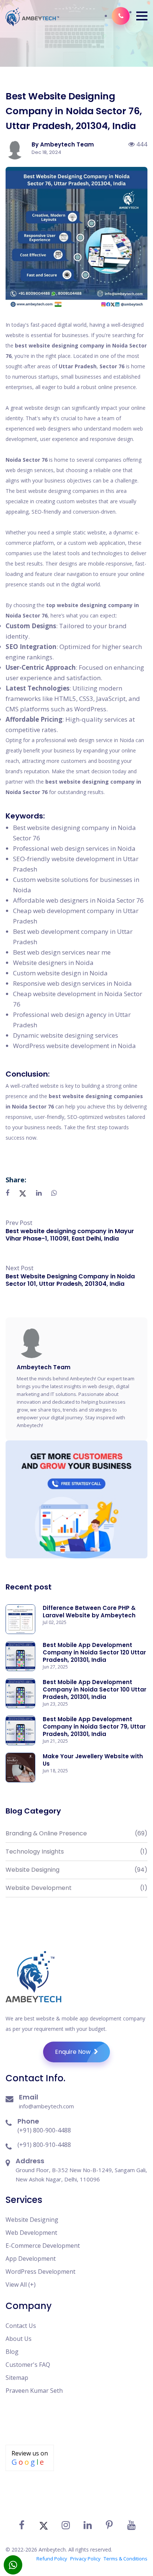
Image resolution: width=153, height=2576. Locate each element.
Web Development (31, 2233)
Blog (12, 2352)
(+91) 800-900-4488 (44, 2130)
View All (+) (21, 2285)
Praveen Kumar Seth (34, 2391)
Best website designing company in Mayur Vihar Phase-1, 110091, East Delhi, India (70, 1235)
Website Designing (76, 1870)
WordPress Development (40, 2272)
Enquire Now (74, 2052)
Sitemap (17, 2378)
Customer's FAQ (28, 2365)
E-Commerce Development (43, 2246)
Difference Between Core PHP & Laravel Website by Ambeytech (89, 1612)
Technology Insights (76, 1852)
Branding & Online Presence (76, 1833)
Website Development (76, 1888)
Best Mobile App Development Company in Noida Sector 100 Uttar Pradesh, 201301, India (95, 1689)
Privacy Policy (85, 2559)
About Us (19, 2339)
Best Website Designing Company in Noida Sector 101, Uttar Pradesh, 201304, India (70, 1280)
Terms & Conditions (126, 2559)
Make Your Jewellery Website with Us (93, 1760)
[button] (142, 16)
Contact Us (21, 2326)
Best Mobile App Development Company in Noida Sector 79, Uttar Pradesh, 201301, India (94, 1727)
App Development (31, 2259)
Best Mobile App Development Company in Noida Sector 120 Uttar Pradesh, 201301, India (94, 1652)
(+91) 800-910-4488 (44, 2145)
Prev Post (19, 1223)
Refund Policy (52, 2559)
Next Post (19, 1268)
